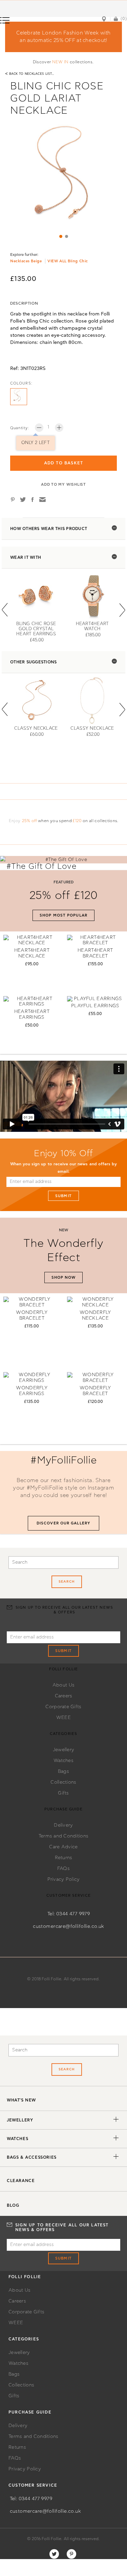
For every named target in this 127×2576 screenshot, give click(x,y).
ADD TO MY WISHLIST (63, 485)
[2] (67, 236)
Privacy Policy (64, 1879)
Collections (63, 1782)
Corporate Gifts (63, 1707)
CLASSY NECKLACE (36, 729)
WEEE (63, 1718)
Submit (63, 1196)
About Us (63, 1685)
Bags (63, 1771)
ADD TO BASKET (64, 463)
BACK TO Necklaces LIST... (30, 74)
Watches (63, 1761)
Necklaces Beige (26, 261)
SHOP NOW (64, 1278)
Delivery (63, 1825)
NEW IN (60, 62)
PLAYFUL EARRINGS (95, 1006)
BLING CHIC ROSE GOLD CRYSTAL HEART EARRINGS (36, 629)
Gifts (63, 1793)
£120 (77, 821)
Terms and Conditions (64, 1836)
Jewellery (64, 1750)
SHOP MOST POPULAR (63, 915)
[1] (61, 236)
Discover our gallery (63, 1523)
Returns (64, 1858)
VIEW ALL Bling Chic (68, 261)
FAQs (63, 1869)
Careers (64, 1696)
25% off (30, 821)
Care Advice (63, 1847)
